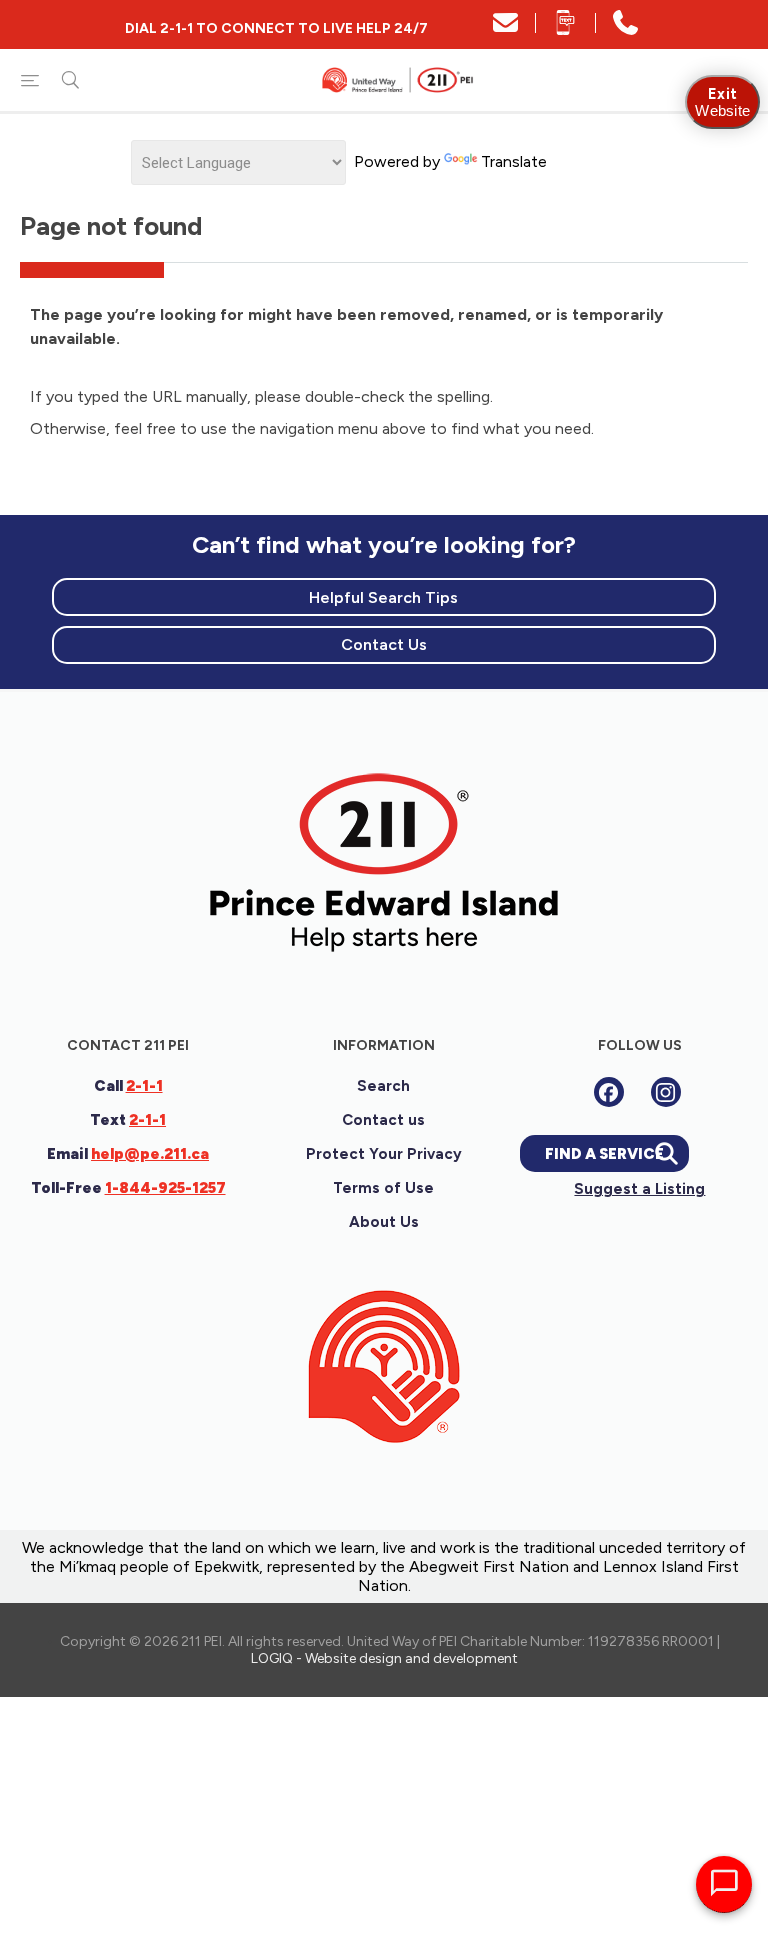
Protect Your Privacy (384, 1154)
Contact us (383, 1120)
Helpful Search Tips (383, 597)
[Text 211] (565, 29)
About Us (384, 1222)
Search (383, 1086)
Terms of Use (383, 1188)
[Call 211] (625, 29)
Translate (514, 161)
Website (722, 102)
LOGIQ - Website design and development (384, 1658)
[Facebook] (609, 1092)
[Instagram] (666, 1092)
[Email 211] (505, 29)
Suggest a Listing (639, 1189)
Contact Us (384, 644)
